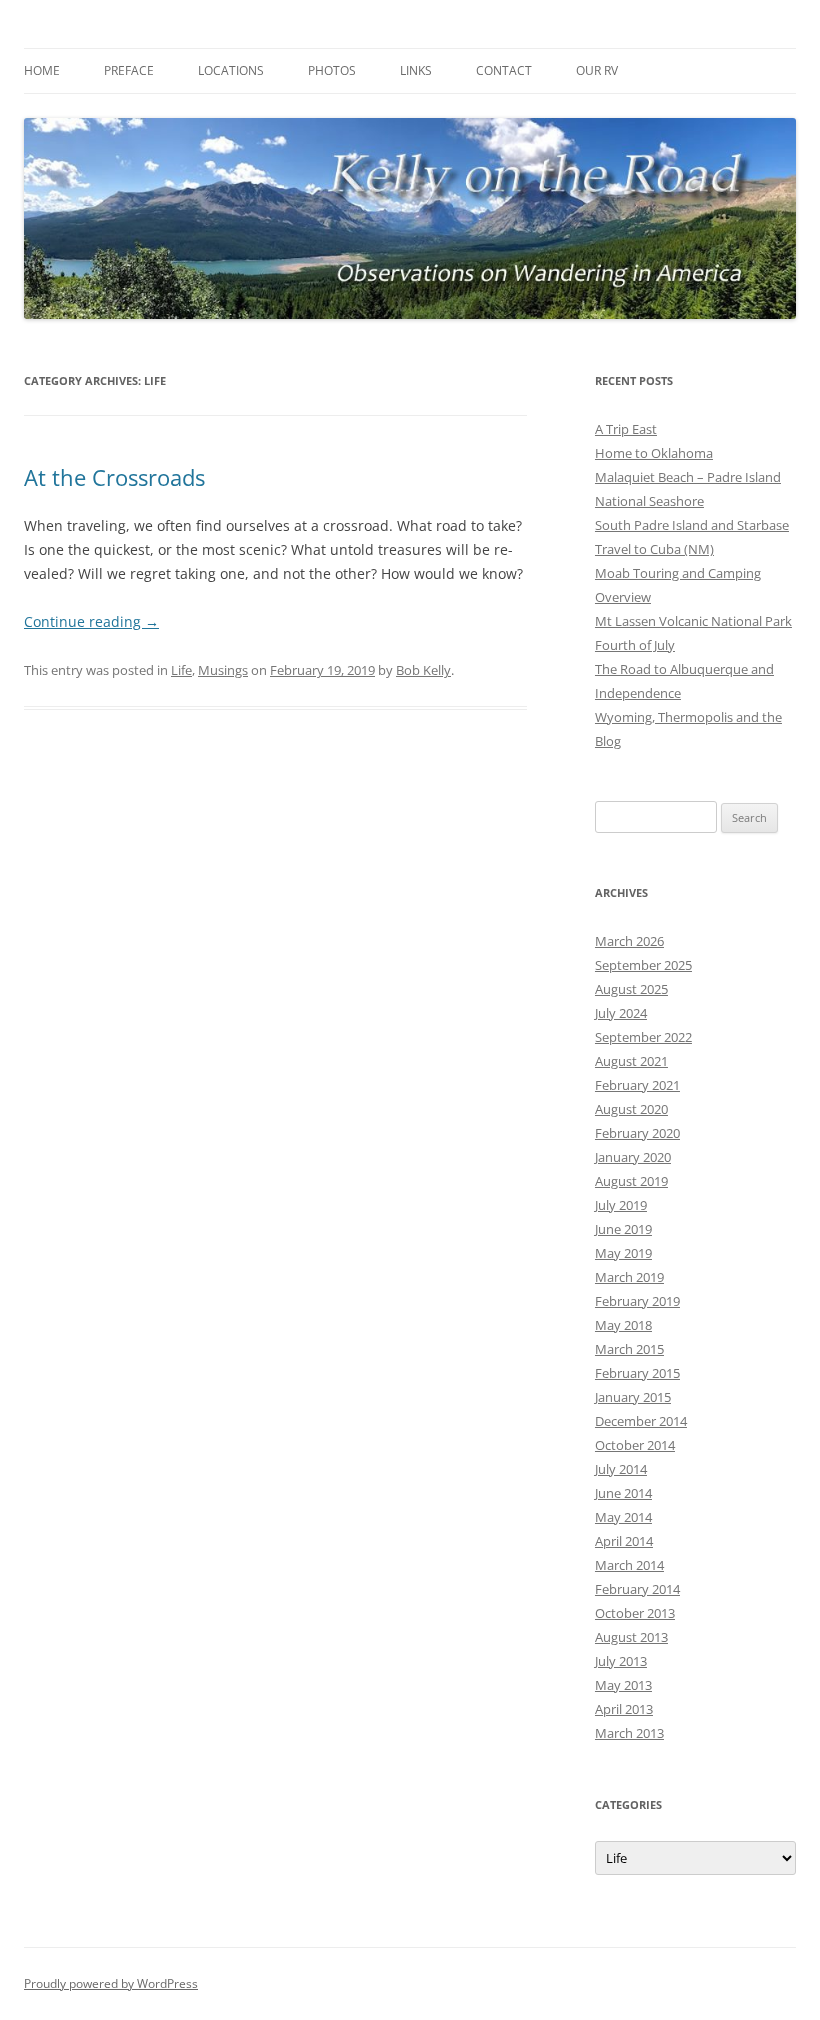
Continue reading (91, 621)
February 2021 (637, 1085)
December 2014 (641, 1421)
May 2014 (623, 1517)
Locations (231, 70)
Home (42, 70)
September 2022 (643, 1037)
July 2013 (621, 1661)
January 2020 (633, 1157)
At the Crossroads (114, 477)
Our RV (597, 70)
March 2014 (629, 1565)
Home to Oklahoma (654, 453)
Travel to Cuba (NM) (654, 549)
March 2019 (629, 1277)
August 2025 (631, 989)
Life (181, 670)
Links (416, 70)
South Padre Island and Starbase (692, 525)
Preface (129, 70)
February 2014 (637, 1589)
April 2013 (624, 1709)
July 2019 (621, 1205)
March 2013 (629, 1733)
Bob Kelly (423, 670)
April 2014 (624, 1541)
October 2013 (635, 1613)
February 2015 (637, 1373)
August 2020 (631, 1109)
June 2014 (623, 1493)
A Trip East (626, 429)
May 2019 (623, 1253)
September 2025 (643, 965)
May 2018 (623, 1325)
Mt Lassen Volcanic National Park (693, 621)
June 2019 (623, 1229)
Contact (504, 70)
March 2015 (629, 1349)
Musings (223, 670)
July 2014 (621, 1469)
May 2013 (623, 1685)
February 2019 (637, 1301)
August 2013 (631, 1637)
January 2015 (633, 1397)
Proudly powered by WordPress (111, 1983)
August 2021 (631, 1061)
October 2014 (635, 1445)
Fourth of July (635, 645)
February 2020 (637, 1133)
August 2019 (631, 1181)
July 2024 (621, 1013)
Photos (332, 70)
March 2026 (629, 941)
